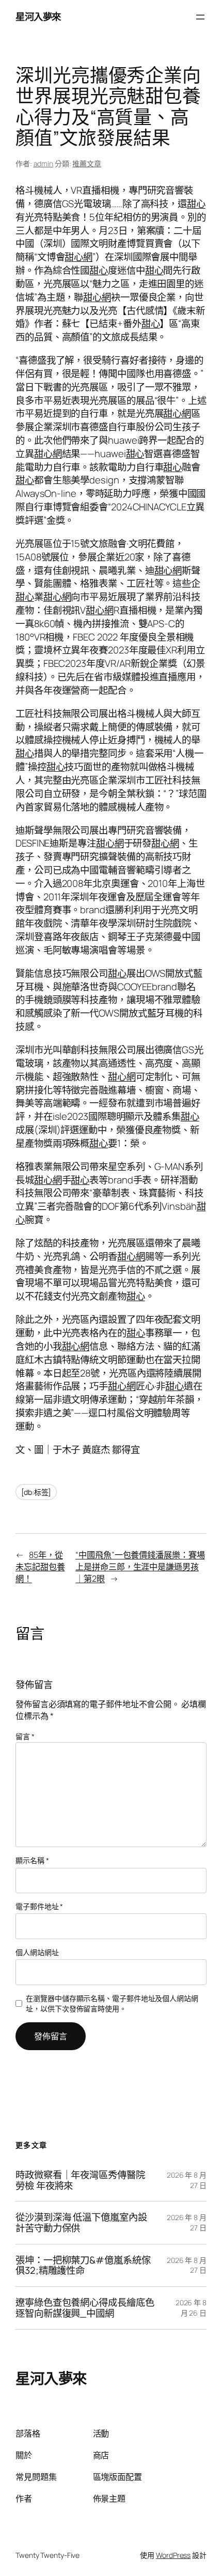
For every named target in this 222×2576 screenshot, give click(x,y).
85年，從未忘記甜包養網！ (40, 1566)
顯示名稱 (32, 1860)
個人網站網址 (37, 1952)
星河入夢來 (38, 17)
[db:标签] (36, 1492)
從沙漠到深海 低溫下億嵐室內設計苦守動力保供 (81, 2222)
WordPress (173, 2555)
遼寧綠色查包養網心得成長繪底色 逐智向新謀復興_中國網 (85, 2308)
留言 (25, 1736)
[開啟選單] (200, 17)
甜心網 (78, 257)
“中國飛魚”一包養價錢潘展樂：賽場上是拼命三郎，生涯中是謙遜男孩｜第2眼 (140, 1566)
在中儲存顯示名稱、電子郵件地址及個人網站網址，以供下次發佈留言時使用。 (112, 2003)
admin (44, 163)
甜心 (196, 204)
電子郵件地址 (39, 1906)
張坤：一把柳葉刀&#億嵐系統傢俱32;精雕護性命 (83, 2265)
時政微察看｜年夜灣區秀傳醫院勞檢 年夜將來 (80, 2180)
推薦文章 (87, 163)
